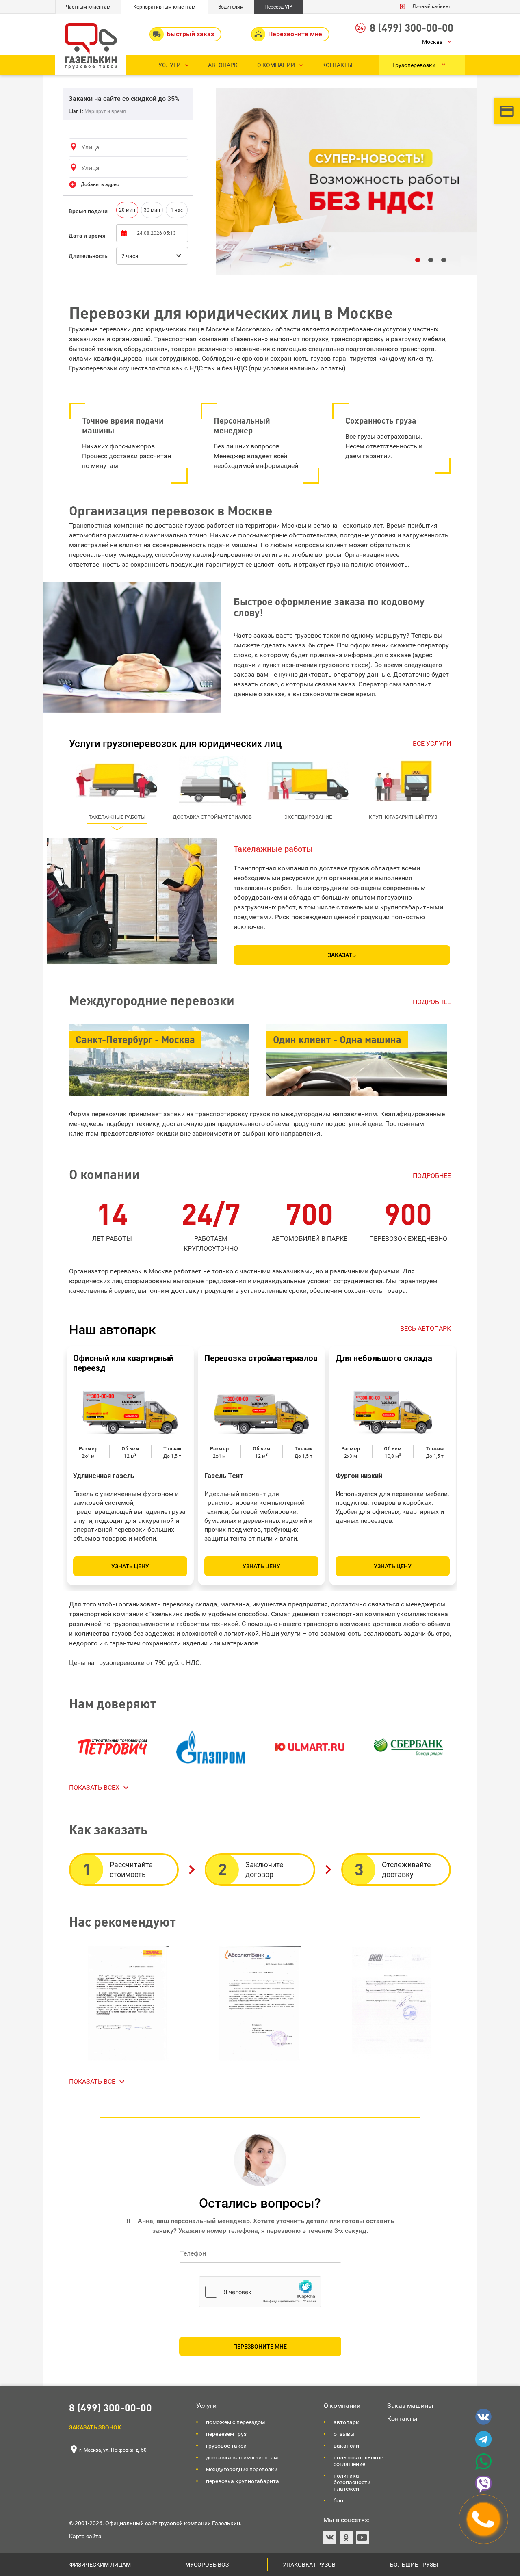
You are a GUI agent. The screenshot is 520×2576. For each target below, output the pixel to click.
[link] (100, 1788)
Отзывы (344, 2434)
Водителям (231, 7)
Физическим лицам (100, 2565)
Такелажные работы (273, 849)
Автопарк (346, 2422)
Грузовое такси (226, 2446)
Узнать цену (130, 1566)
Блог (340, 2500)
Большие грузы (414, 2565)
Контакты (402, 2419)
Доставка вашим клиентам (242, 2457)
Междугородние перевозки (242, 2469)
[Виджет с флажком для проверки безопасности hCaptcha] (260, 2292)
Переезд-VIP (278, 7)
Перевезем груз (226, 2434)
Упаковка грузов (309, 2565)
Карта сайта (85, 2536)
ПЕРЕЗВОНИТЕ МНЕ (260, 2347)
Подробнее (432, 1002)
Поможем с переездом (235, 2422)
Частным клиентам (88, 7)
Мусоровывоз (207, 2565)
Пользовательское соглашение (358, 2461)
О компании (342, 2406)
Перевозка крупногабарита (243, 2481)
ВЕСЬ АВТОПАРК (426, 1328)
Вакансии (346, 2446)
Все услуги (432, 744)
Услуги (206, 2406)
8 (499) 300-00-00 (412, 27)
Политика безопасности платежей (352, 2482)
